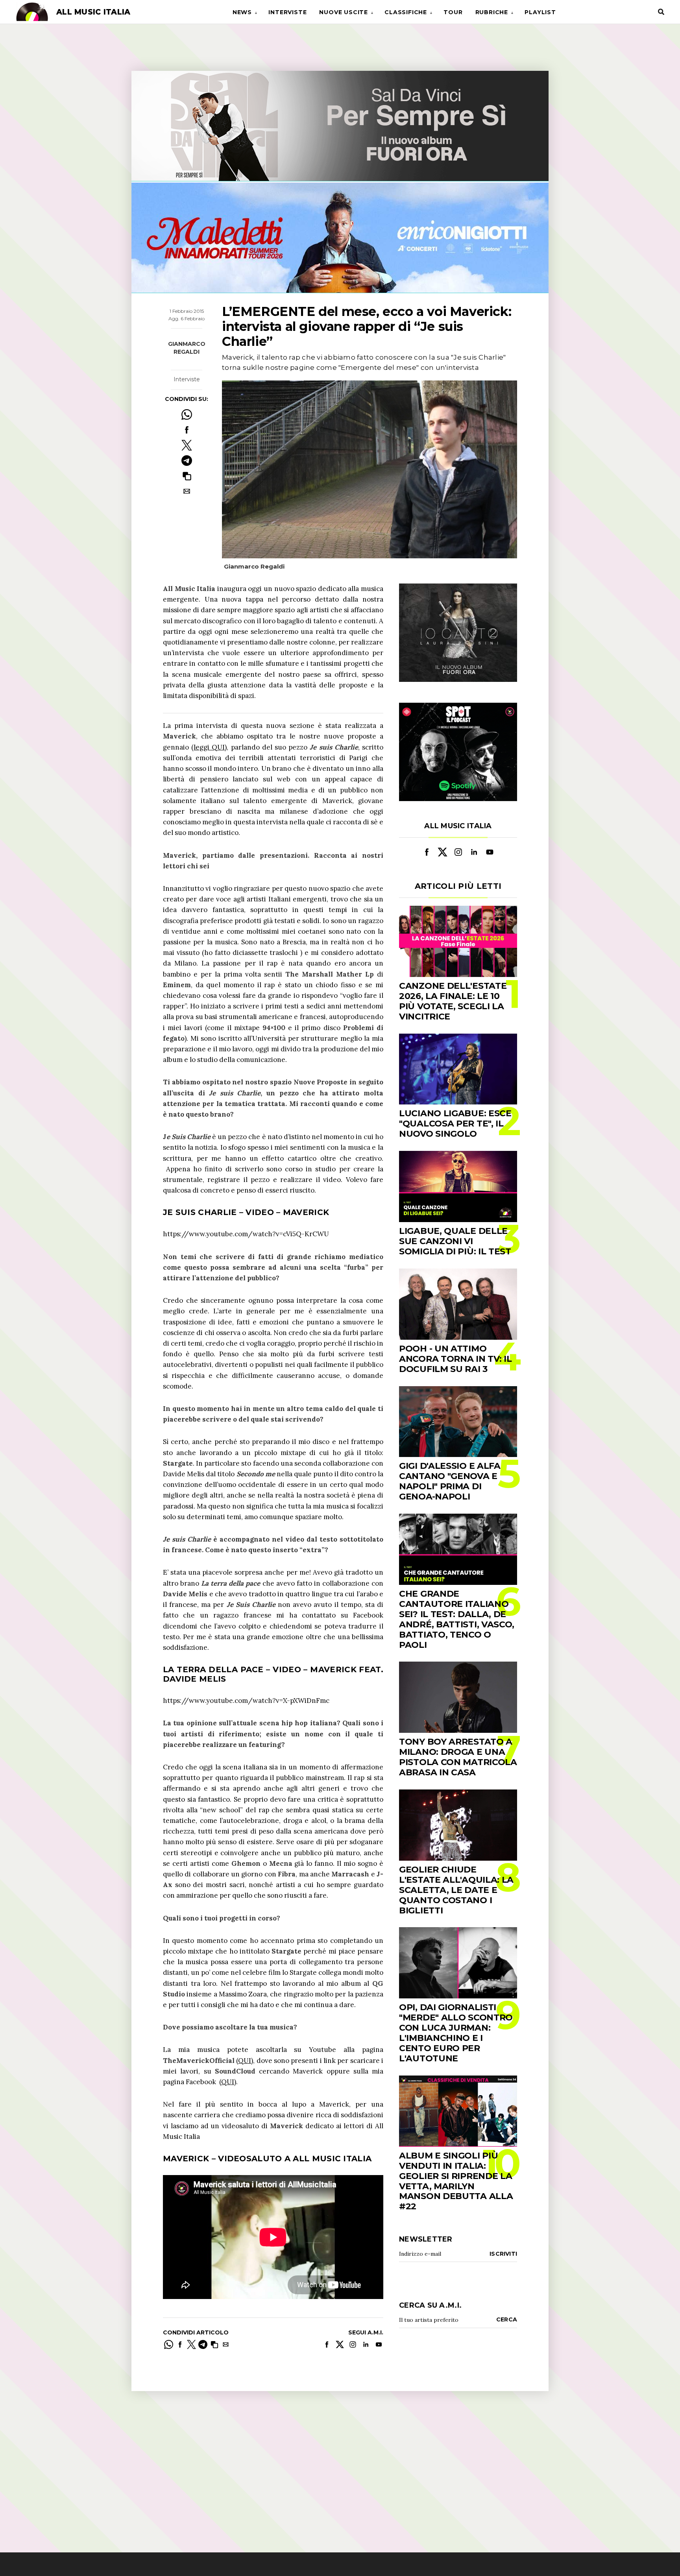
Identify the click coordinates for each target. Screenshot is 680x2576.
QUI (245, 2061)
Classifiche (406, 12)
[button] (187, 476)
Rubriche (492, 12)
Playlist (540, 12)
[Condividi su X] (187, 445)
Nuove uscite (344, 12)
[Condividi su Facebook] (187, 430)
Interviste (287, 12)
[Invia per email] (187, 491)
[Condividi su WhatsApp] (187, 415)
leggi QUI (209, 747)
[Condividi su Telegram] (187, 461)
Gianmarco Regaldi (187, 348)
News (242, 12)
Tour (453, 12)
